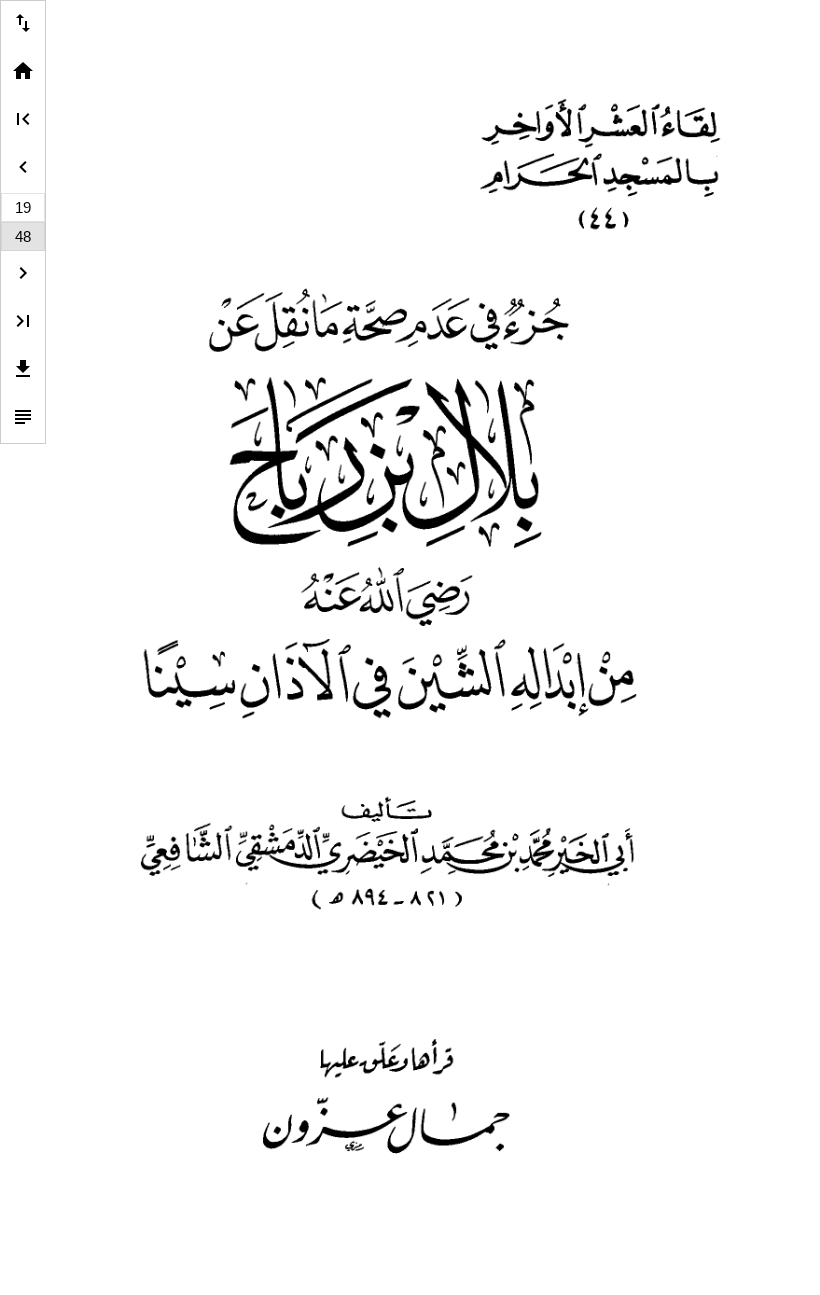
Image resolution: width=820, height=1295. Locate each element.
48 (23, 236)
